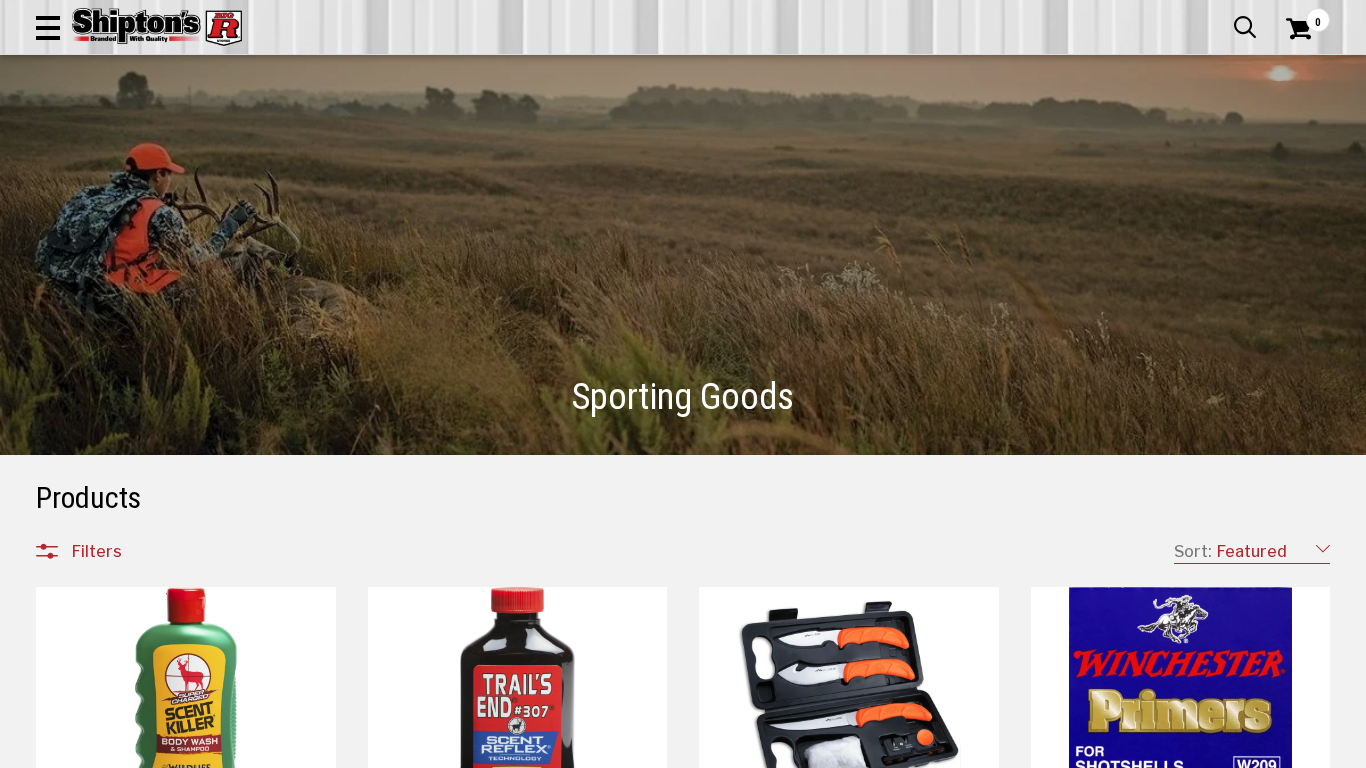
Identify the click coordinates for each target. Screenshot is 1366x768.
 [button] (1245, 27)
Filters (97, 551)
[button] (48, 27)
